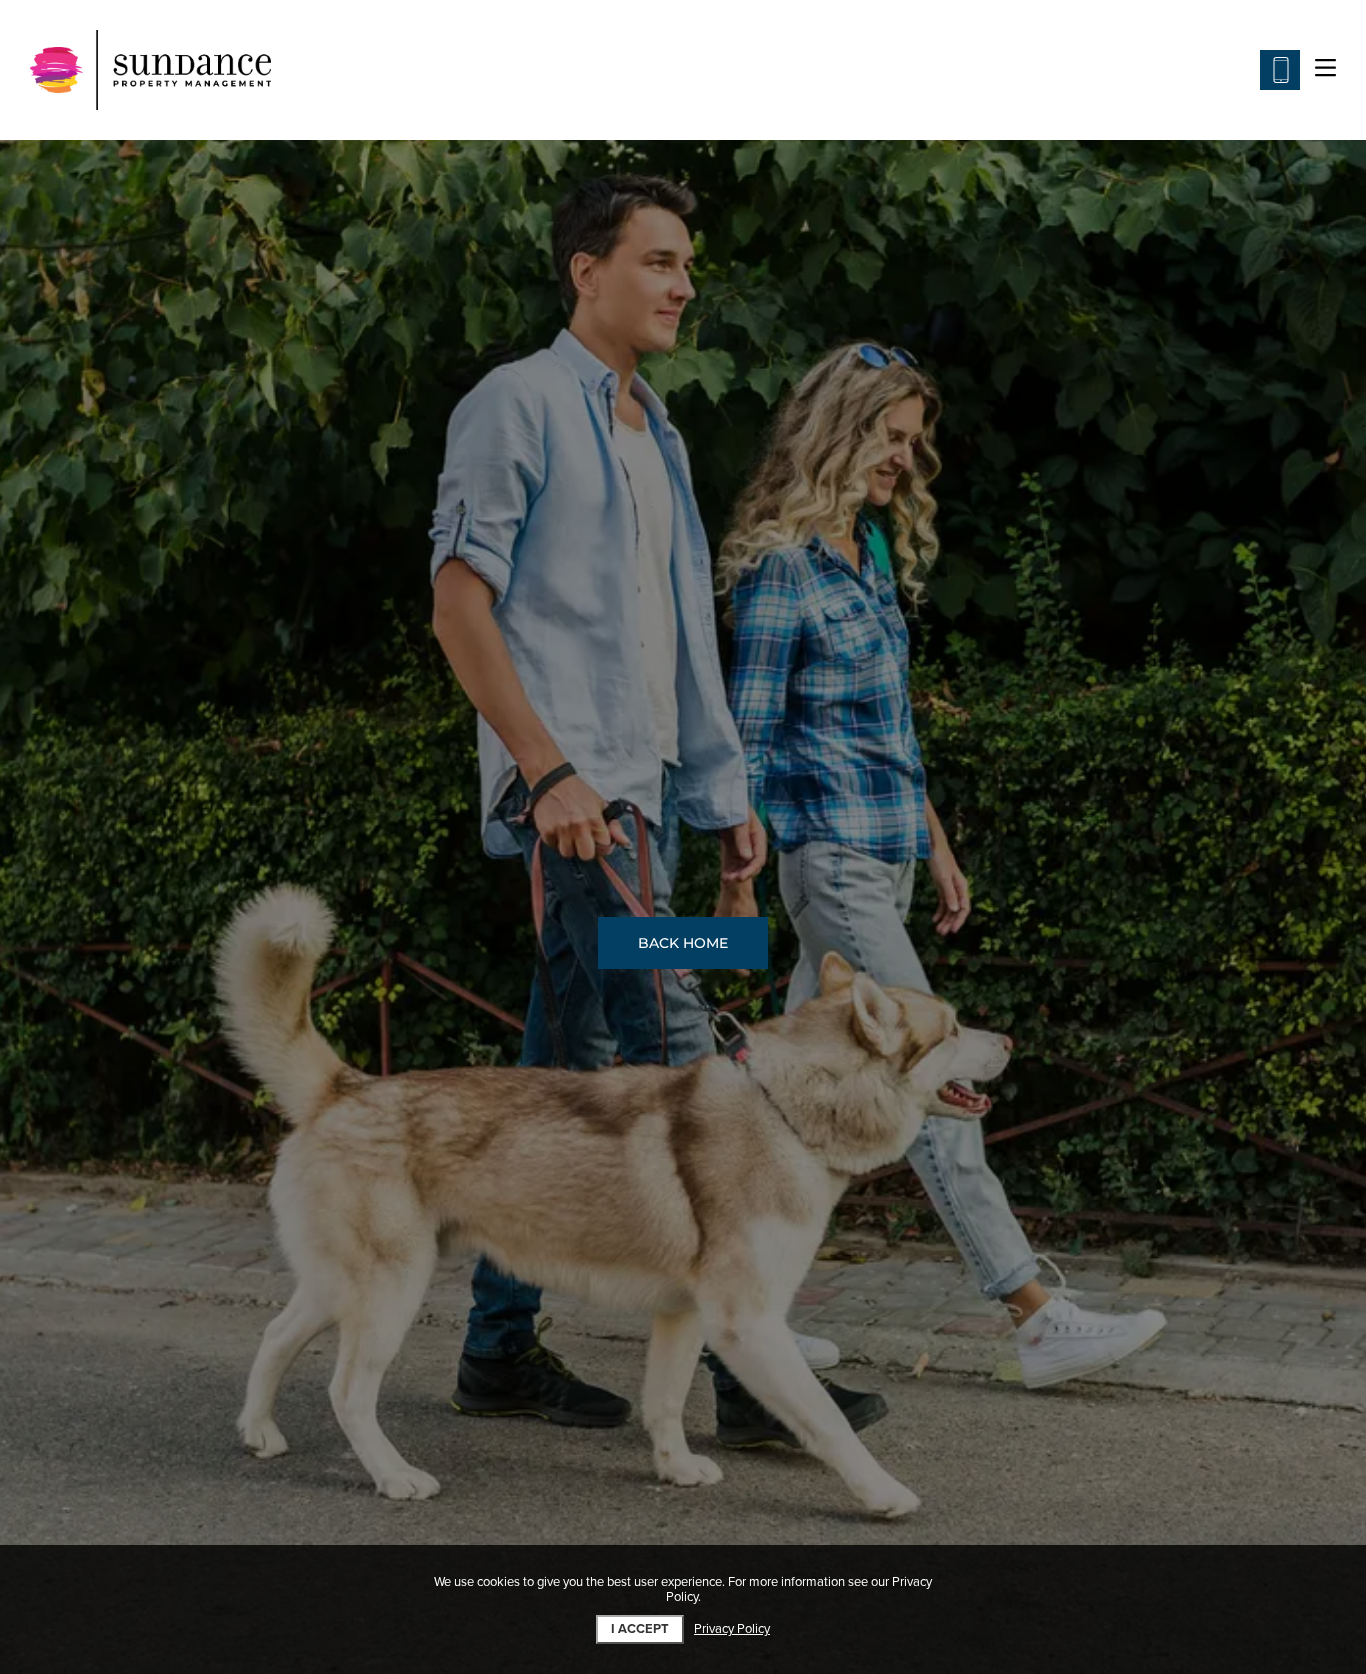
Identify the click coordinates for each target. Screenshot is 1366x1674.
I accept (640, 1629)
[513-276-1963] (1280, 70)
